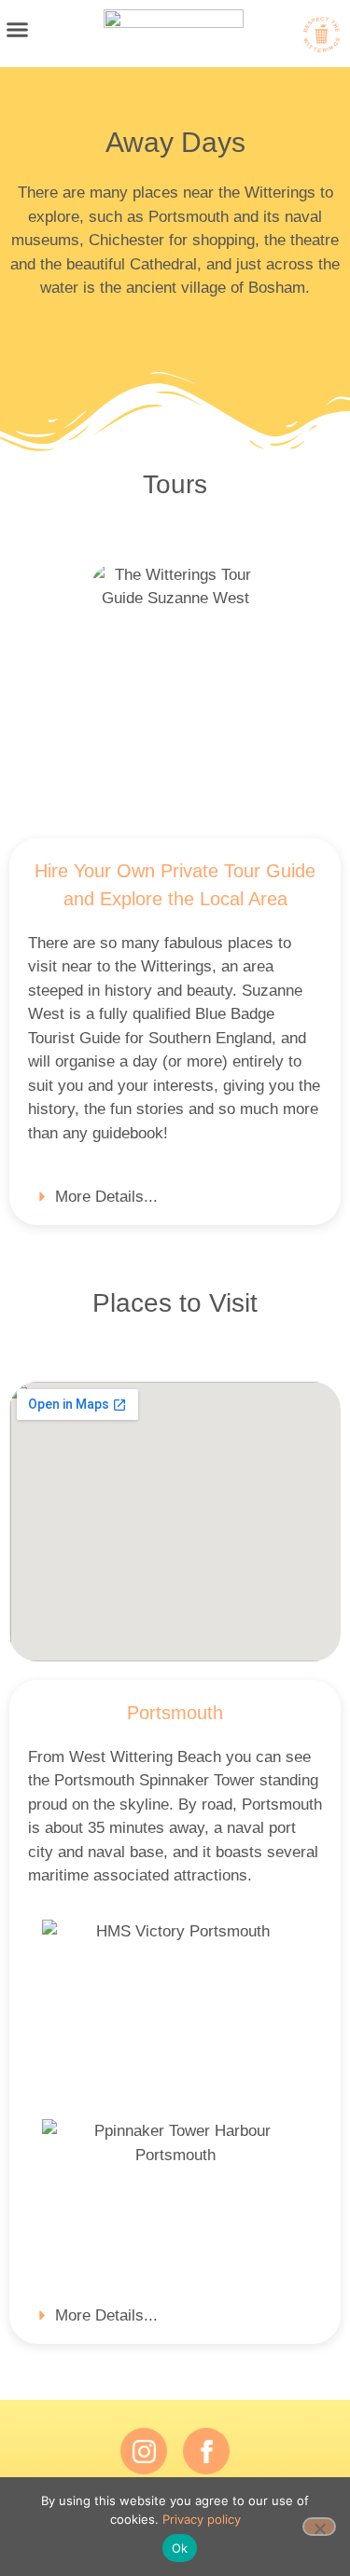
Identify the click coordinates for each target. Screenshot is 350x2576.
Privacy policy (202, 2519)
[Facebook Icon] (206, 2451)
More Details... (106, 1197)
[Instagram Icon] (144, 2451)
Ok (180, 2548)
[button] (18, 29)
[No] (319, 2527)
